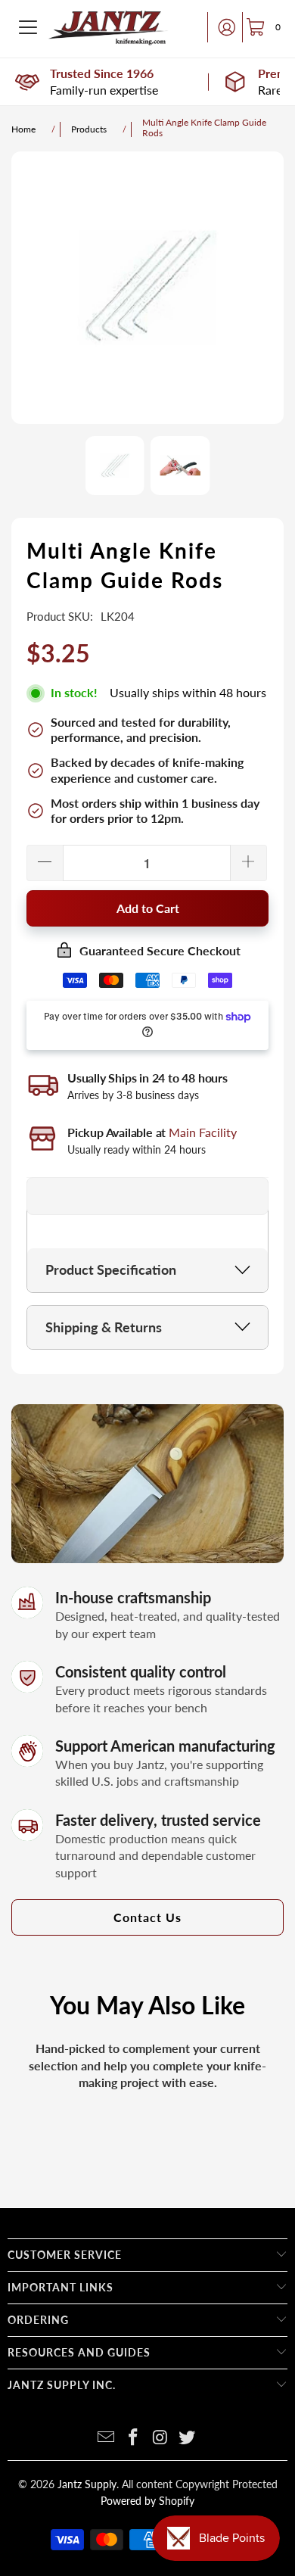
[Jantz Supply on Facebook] (133, 2438)
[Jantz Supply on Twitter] (188, 2438)
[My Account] (222, 27)
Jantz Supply (87, 2484)
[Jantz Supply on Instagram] (160, 2438)
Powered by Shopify (147, 2501)
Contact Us (147, 1917)
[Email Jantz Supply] (107, 2438)
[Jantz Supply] (108, 27)
